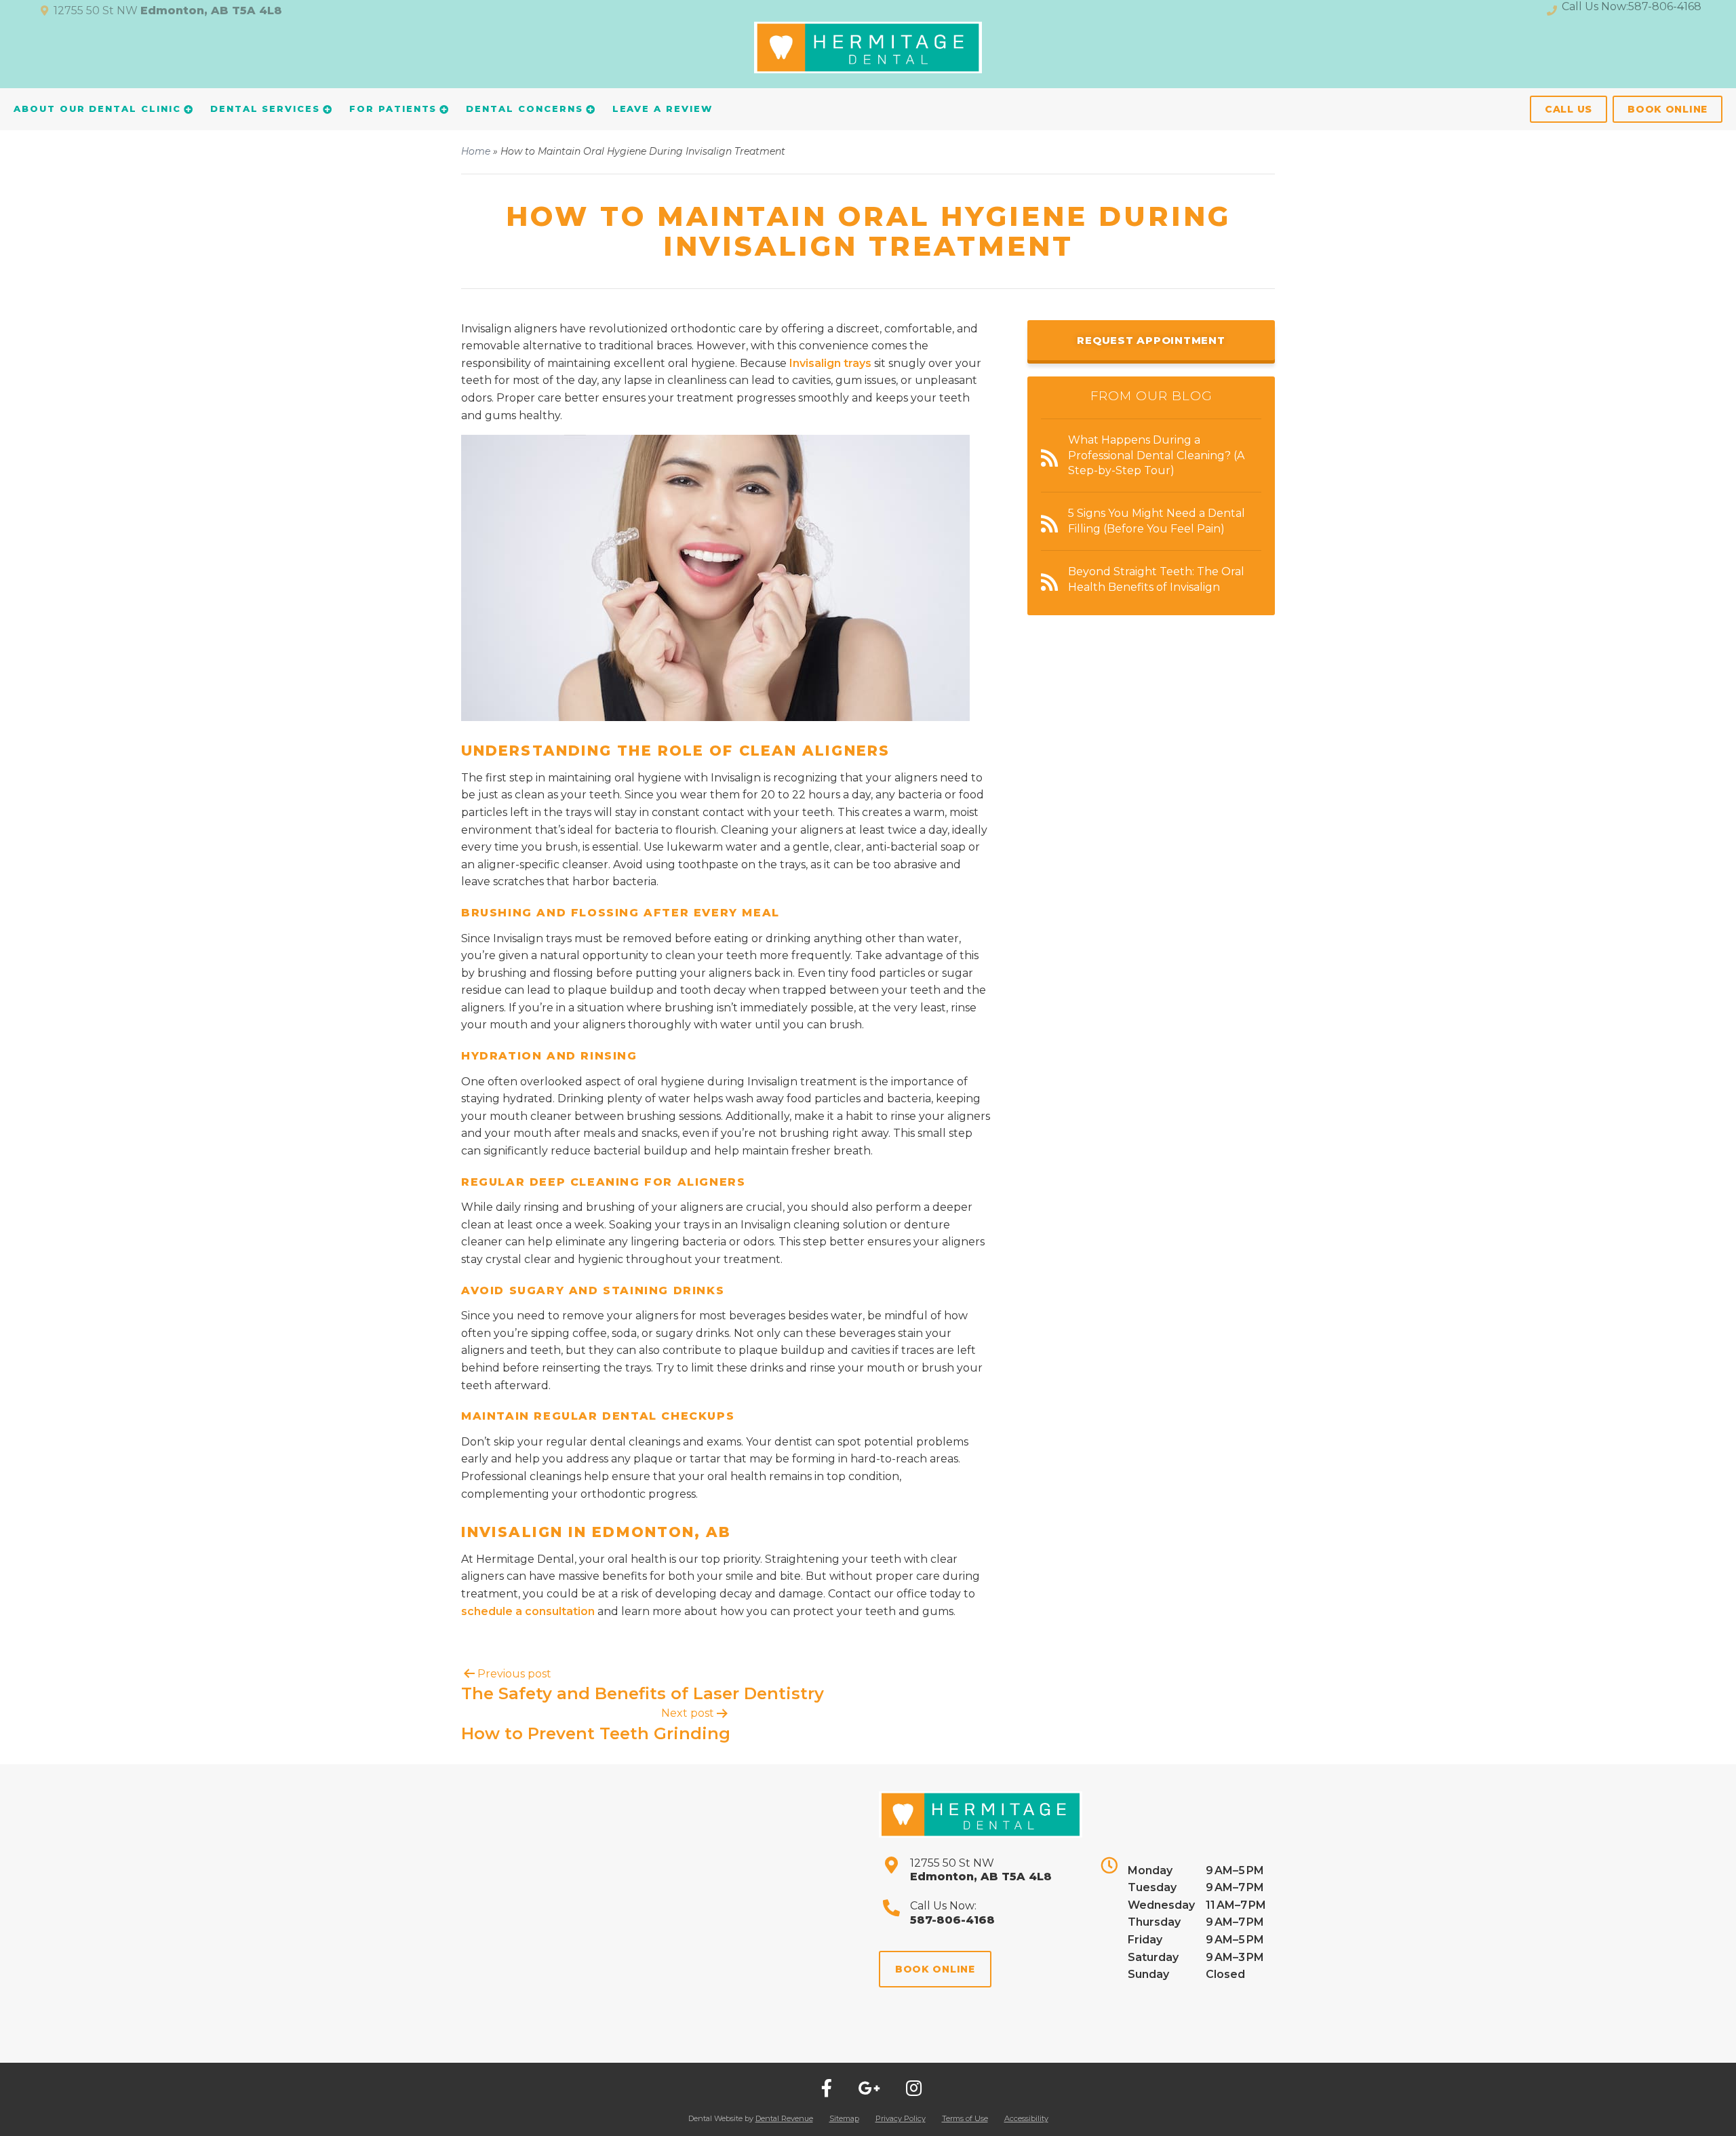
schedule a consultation (528, 1611)
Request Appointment (1151, 340)
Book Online (1668, 109)
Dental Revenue (784, 2118)
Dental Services (265, 109)
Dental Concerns (524, 109)
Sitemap (844, 2118)
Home (476, 151)
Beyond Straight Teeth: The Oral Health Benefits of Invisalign (1156, 579)
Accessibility (1026, 2118)
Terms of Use (965, 2118)
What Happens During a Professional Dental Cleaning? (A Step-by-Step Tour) (1156, 455)
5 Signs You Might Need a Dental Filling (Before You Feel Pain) (1157, 521)
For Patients (393, 109)
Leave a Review (663, 109)
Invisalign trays (830, 363)
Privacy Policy (901, 2118)
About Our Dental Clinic (97, 109)
